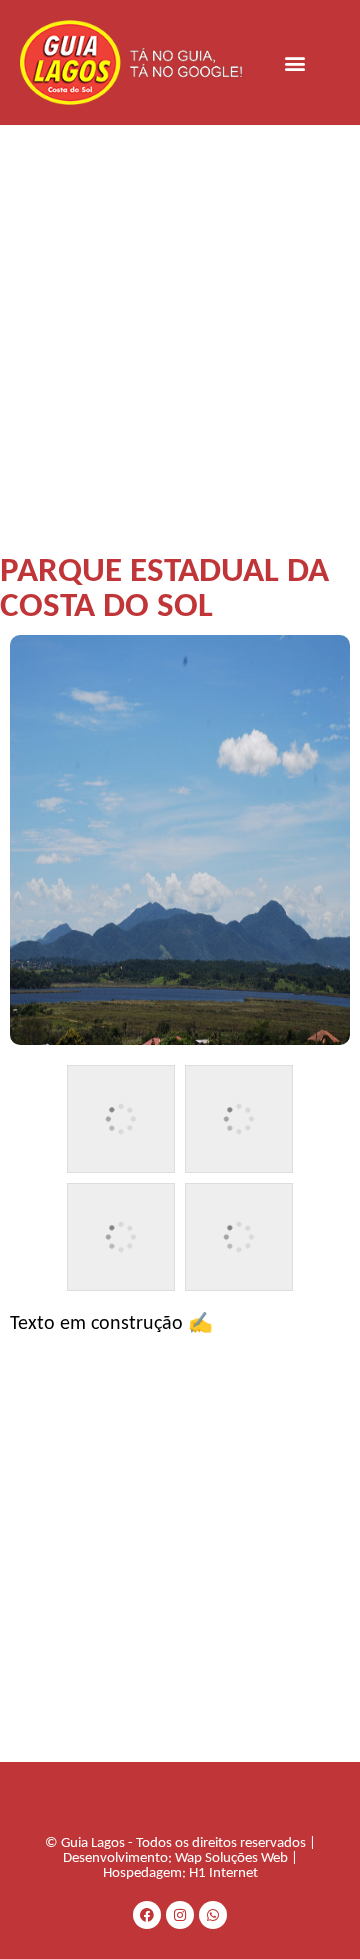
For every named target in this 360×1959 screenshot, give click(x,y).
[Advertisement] (180, 315)
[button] (295, 62)
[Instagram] (180, 1915)
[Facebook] (147, 1915)
